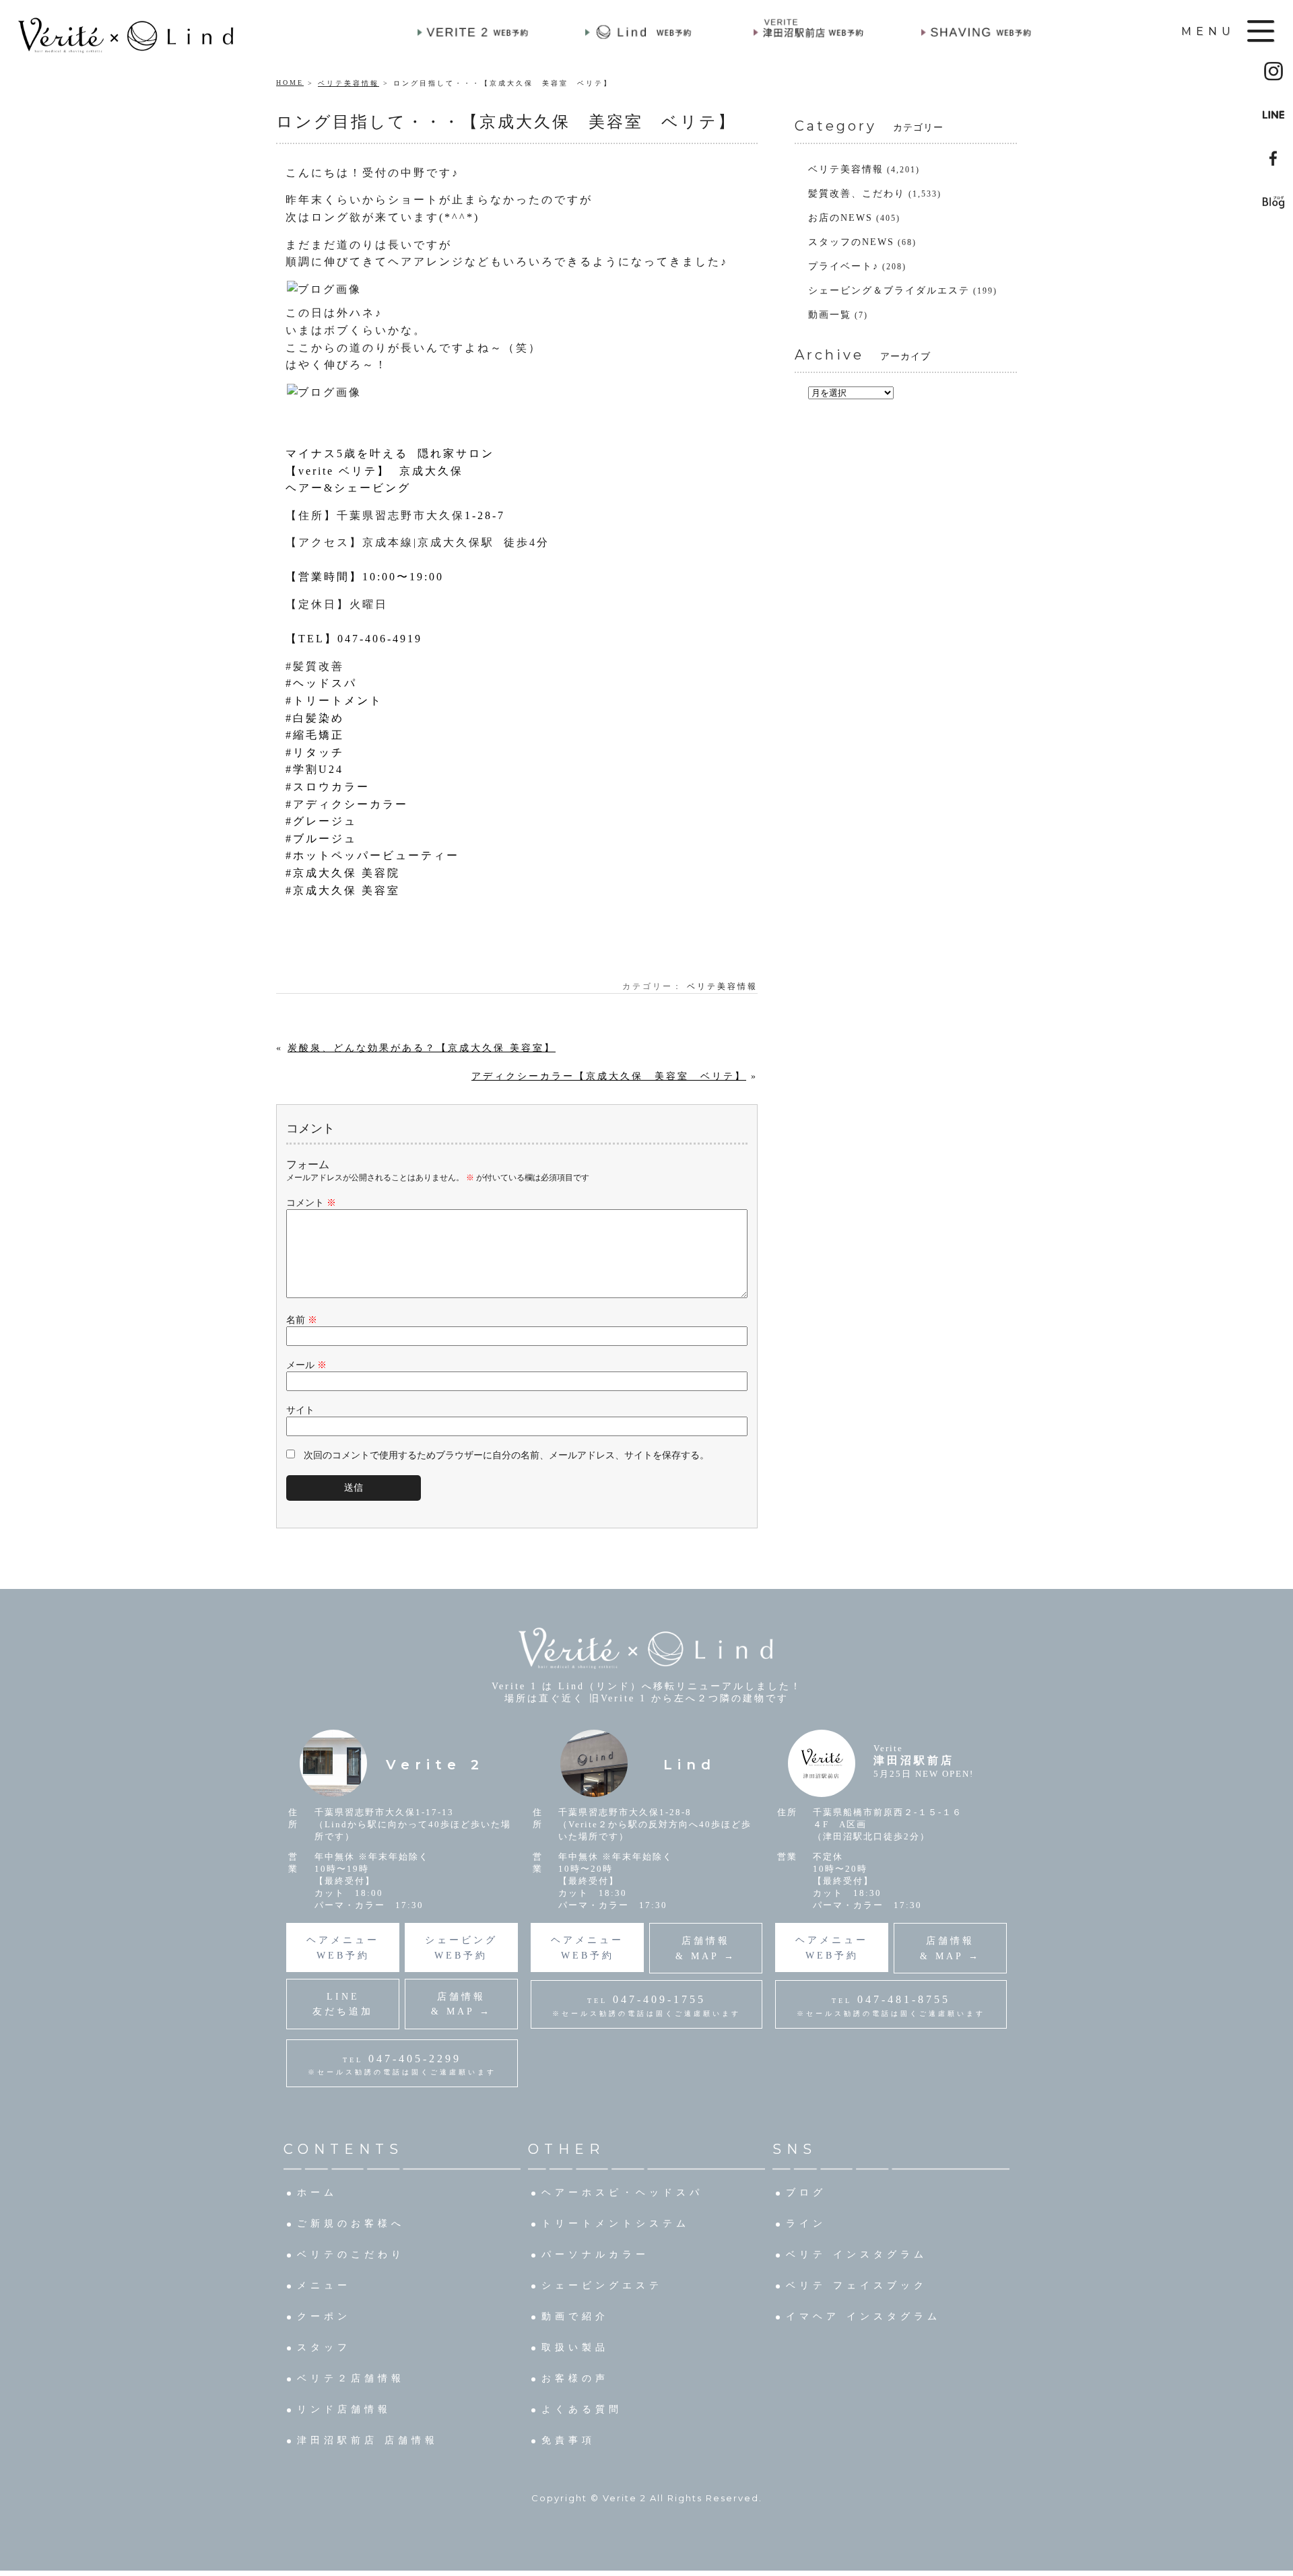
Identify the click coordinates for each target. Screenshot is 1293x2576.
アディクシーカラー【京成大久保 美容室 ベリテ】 (609, 1076)
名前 (302, 1320)
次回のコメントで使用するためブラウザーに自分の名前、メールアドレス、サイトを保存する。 (506, 1455)
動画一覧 (830, 315)
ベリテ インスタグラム (857, 2255)
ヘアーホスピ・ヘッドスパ (622, 2193)
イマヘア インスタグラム (863, 2316)
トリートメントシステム (616, 2224)
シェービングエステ (602, 2285)
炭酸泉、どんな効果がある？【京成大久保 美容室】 (422, 1048)
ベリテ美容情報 (349, 83)
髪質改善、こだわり (857, 194)
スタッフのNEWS (851, 242)
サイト (300, 1410)
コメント (311, 1203)
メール (306, 1365)
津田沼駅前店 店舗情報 (368, 2440)
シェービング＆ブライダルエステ (889, 291)
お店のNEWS (840, 218)
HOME (290, 82)
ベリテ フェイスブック (857, 2285)
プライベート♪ (843, 266)
